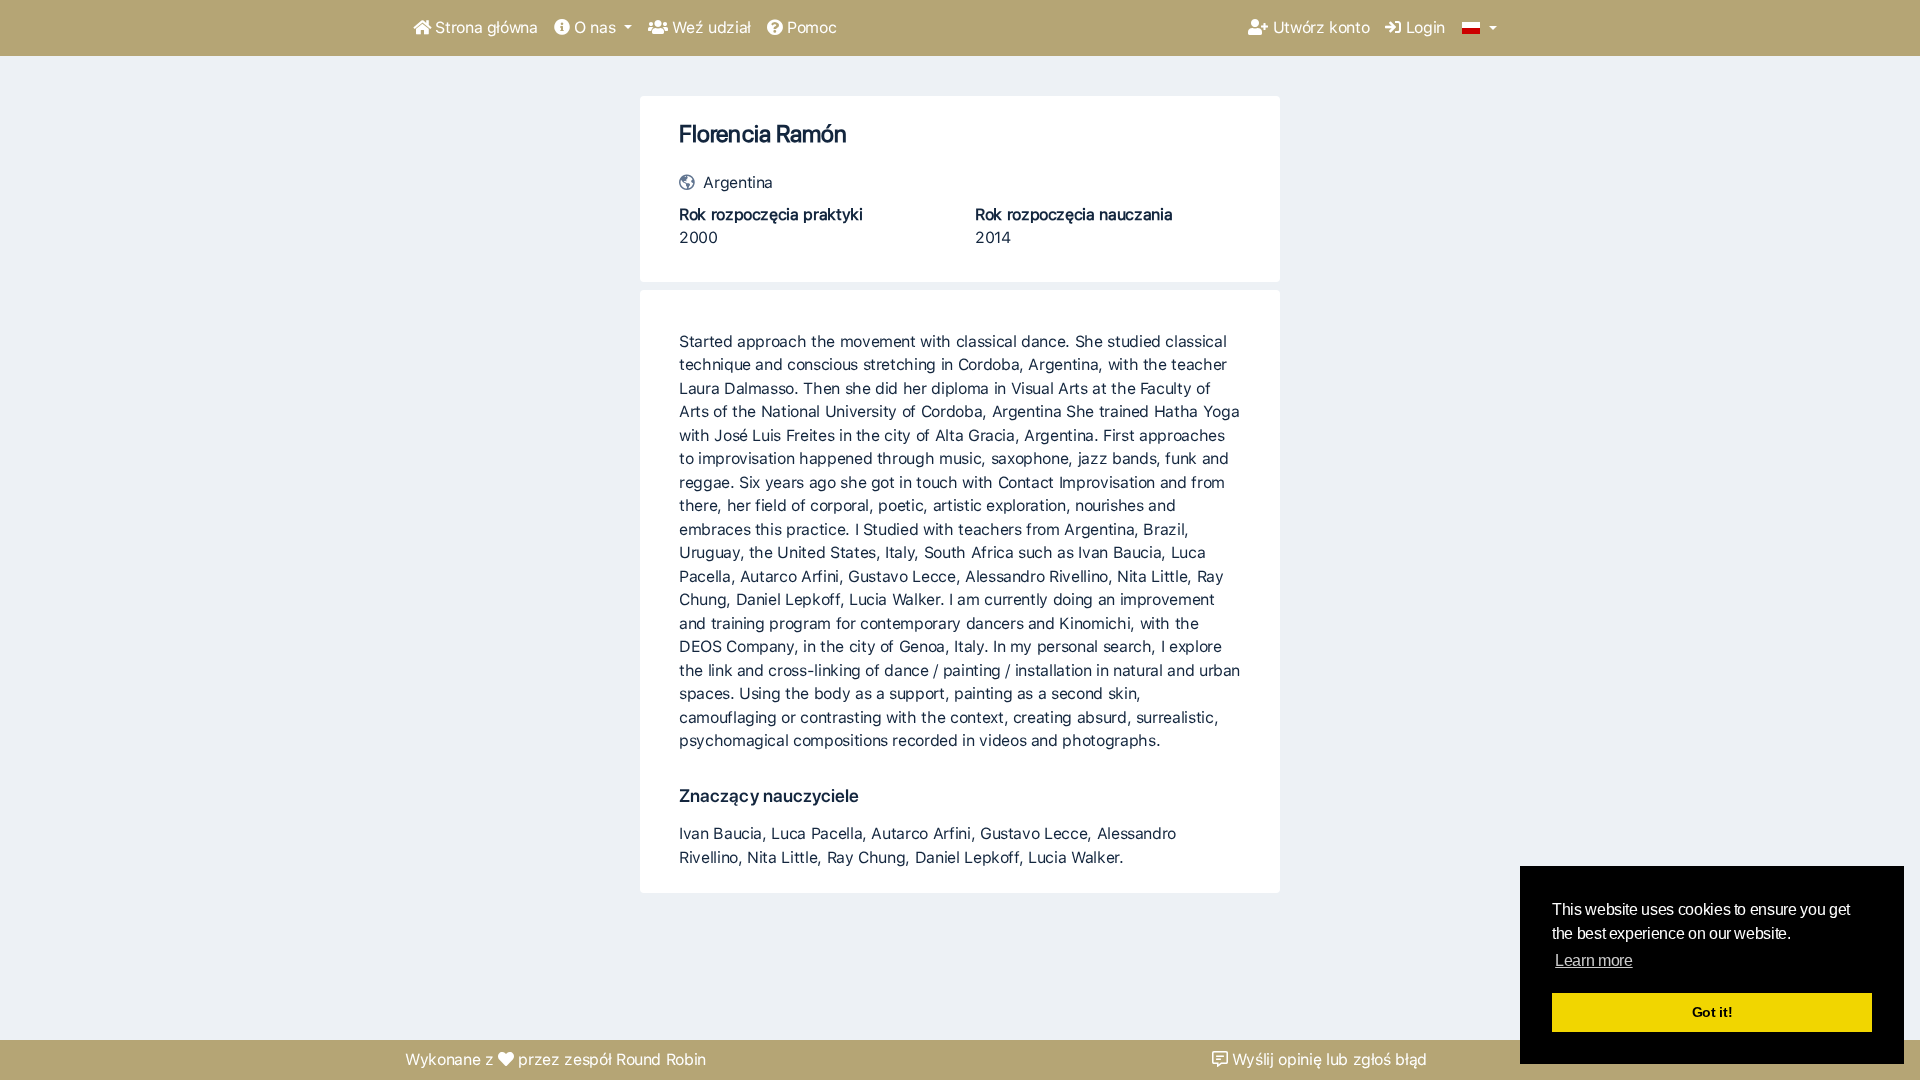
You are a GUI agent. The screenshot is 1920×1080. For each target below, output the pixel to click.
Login (1423, 27)
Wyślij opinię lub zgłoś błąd (1327, 1059)
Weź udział (709, 27)
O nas (594, 27)
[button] (1479, 29)
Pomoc (809, 27)
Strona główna (484, 27)
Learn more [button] (1593, 960)
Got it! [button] (1712, 1012)
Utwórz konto (1318, 27)
